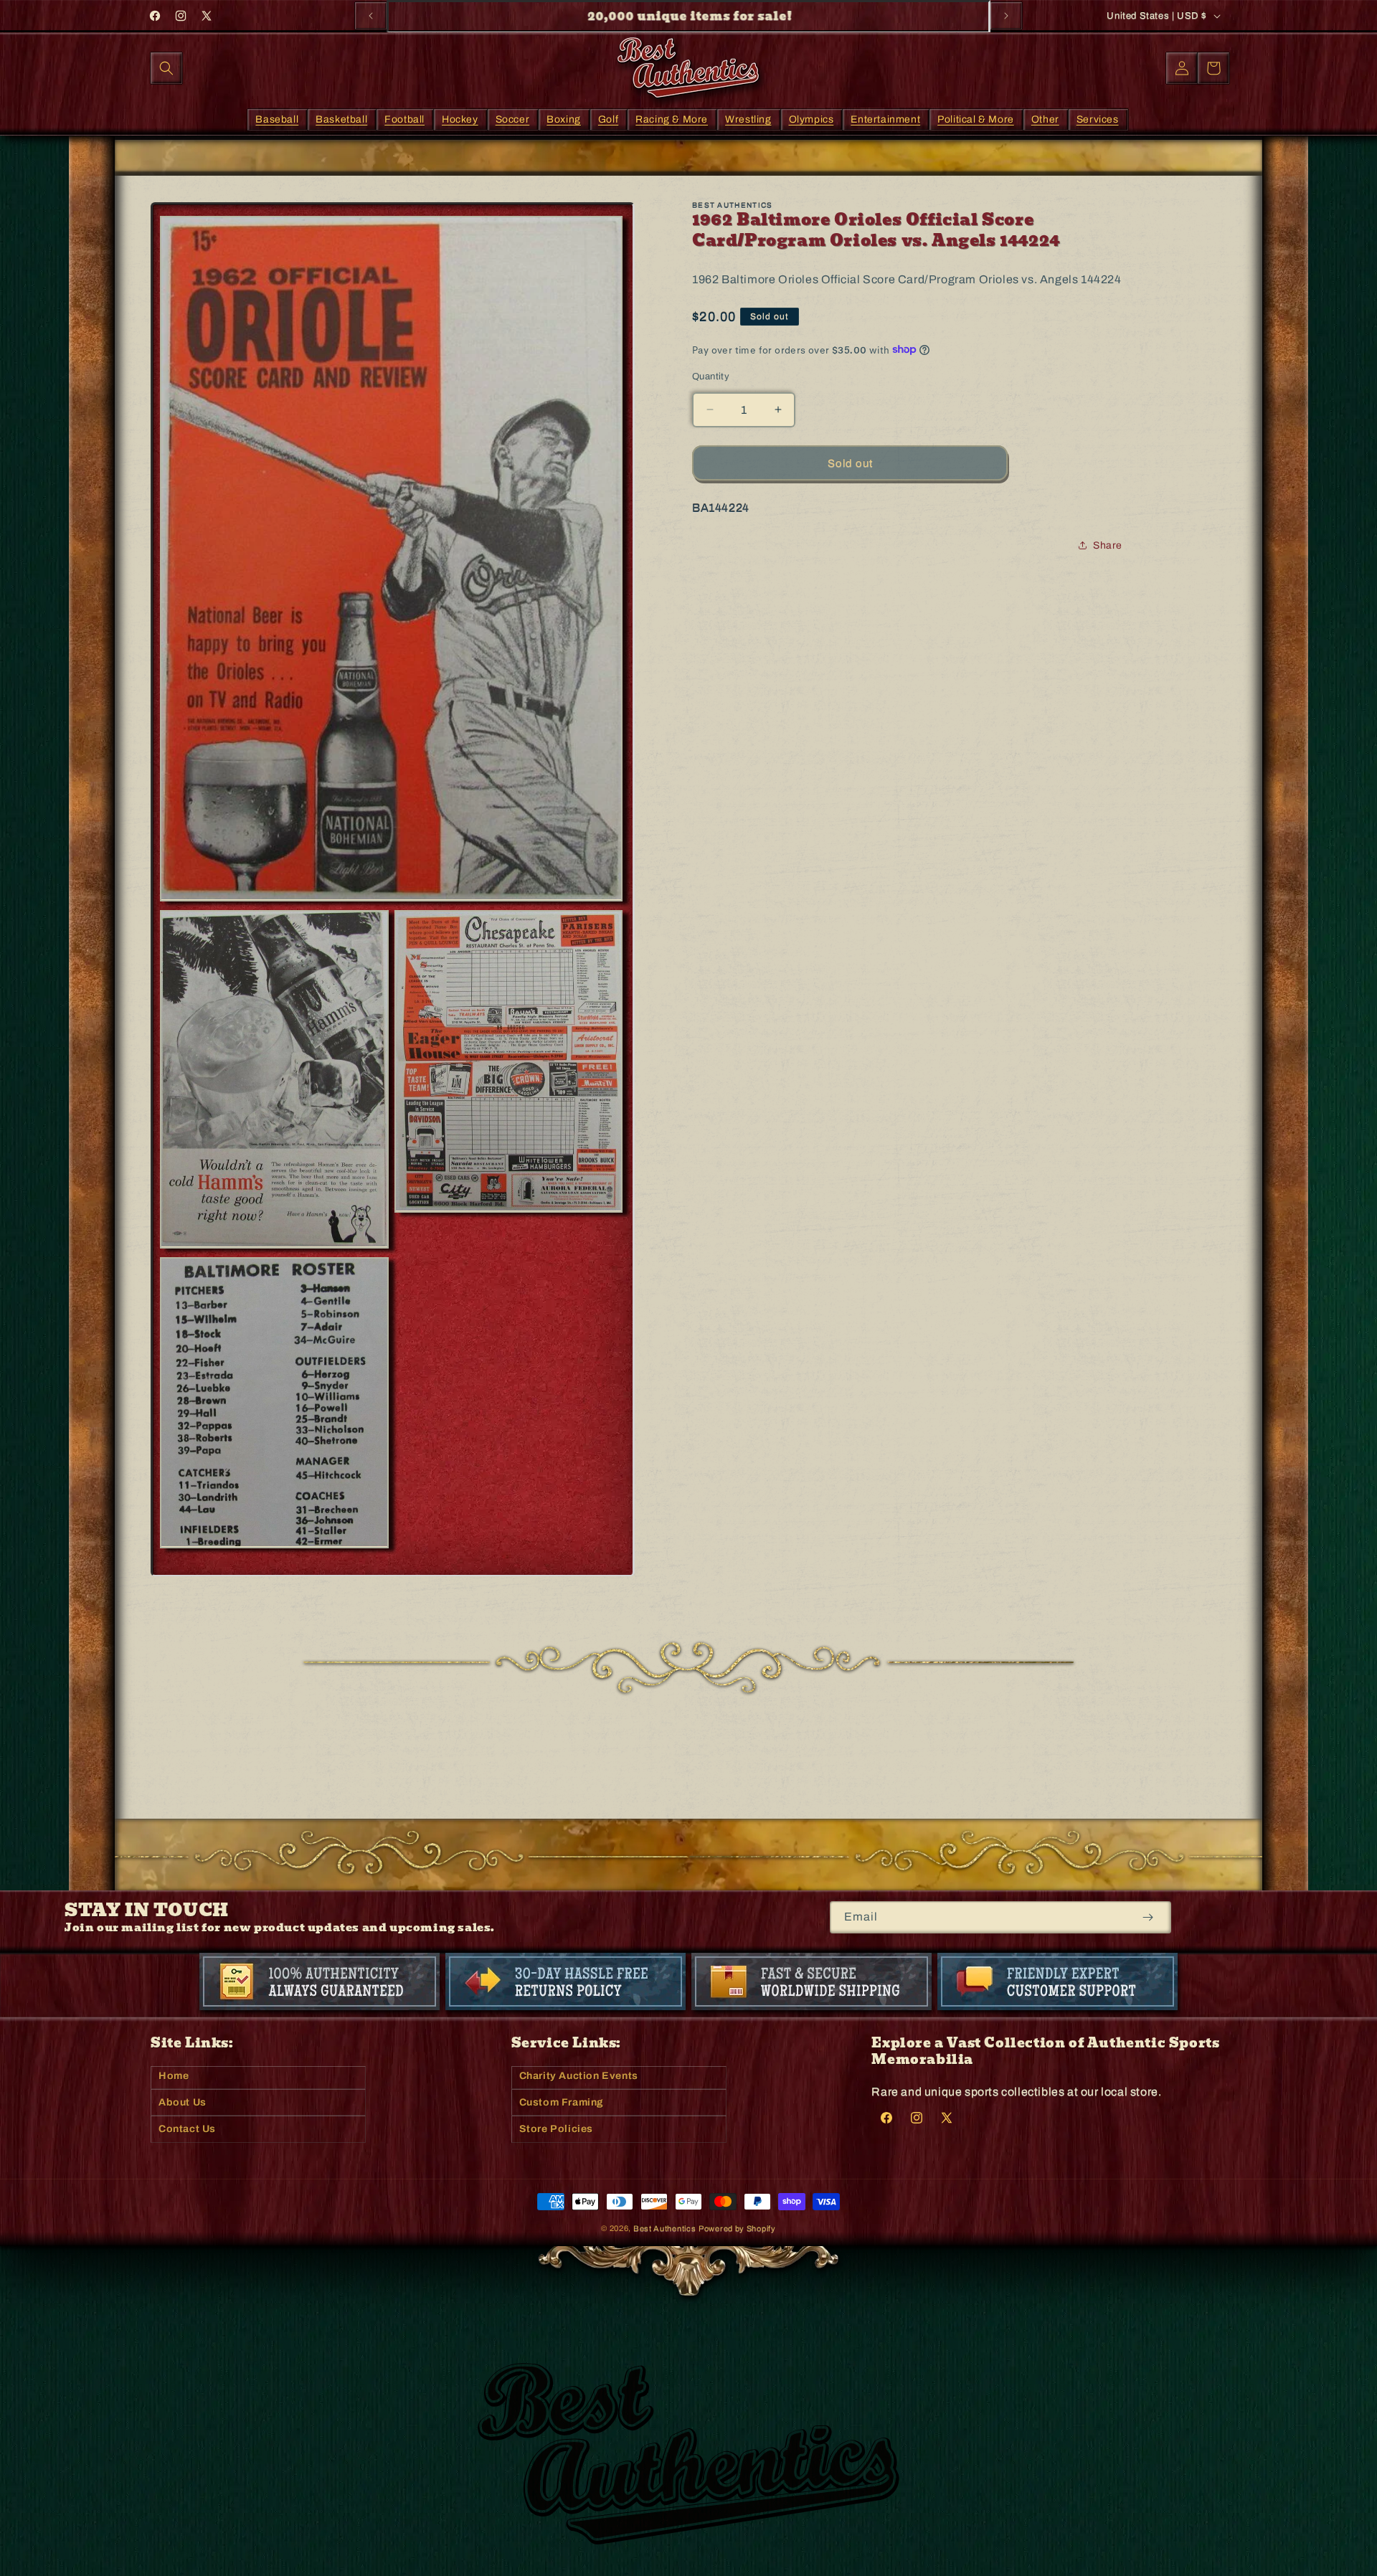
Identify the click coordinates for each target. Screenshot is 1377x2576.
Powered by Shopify (737, 2228)
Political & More (976, 119)
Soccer (513, 119)
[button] (166, 68)
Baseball (277, 119)
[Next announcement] (1006, 16)
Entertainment (885, 119)
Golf (608, 119)
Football (404, 119)
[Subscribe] (1148, 1917)
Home (174, 2076)
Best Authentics (665, 2228)
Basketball (341, 119)
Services (1098, 119)
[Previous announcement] (371, 16)
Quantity (711, 376)
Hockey (460, 119)
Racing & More (672, 119)
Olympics (811, 119)
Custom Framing (562, 2102)
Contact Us (187, 2129)
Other (1045, 119)
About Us (183, 2102)
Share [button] (1108, 545)
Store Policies (556, 2129)
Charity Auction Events (579, 2076)
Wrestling (748, 119)
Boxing (564, 119)
